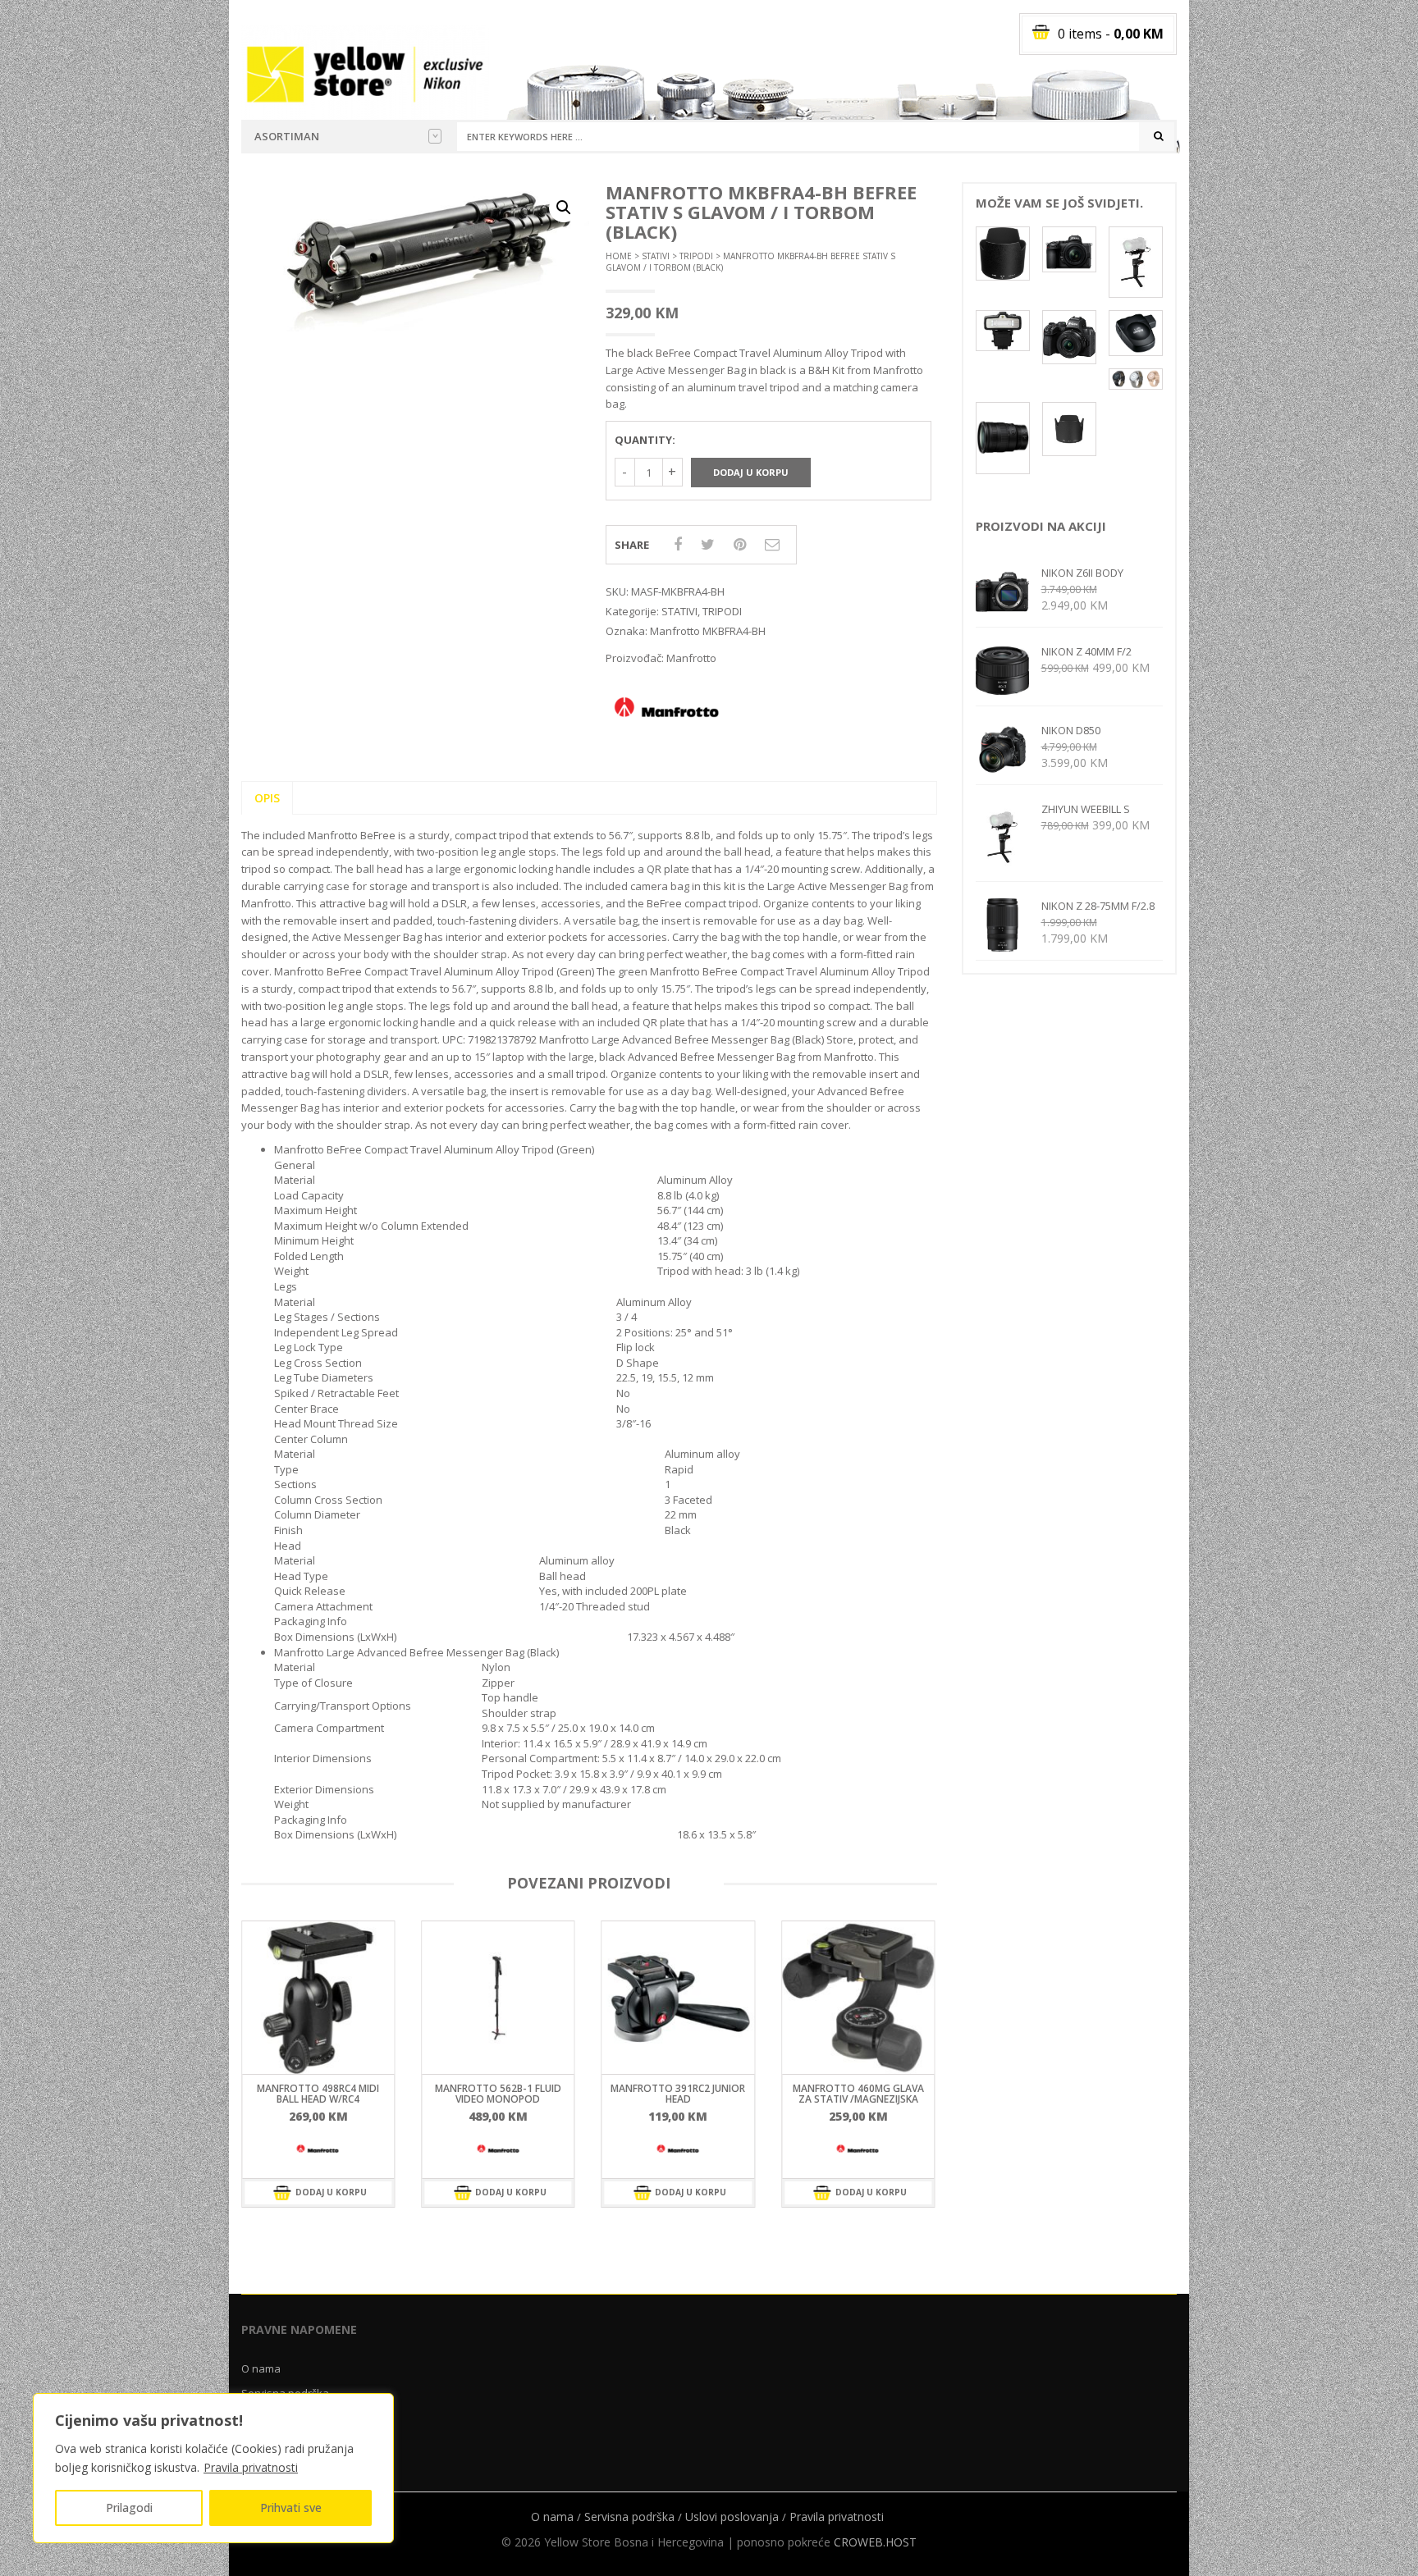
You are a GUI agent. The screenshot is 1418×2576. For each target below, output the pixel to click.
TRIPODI (696, 256)
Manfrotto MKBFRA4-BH (708, 631)
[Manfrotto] (318, 2149)
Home (619, 256)
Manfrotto (691, 658)
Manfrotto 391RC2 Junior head (498, 2094)
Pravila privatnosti (251, 2467)
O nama (261, 2368)
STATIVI (656, 256)
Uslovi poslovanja (732, 2517)
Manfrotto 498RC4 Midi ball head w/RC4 (858, 2094)
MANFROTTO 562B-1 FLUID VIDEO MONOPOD (318, 2094)
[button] (564, 208)
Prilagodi (129, 2507)
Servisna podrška (629, 2517)
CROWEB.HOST (875, 2542)
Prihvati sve (291, 2507)
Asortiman (287, 136)
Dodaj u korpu (751, 472)
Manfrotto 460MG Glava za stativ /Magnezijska (678, 2094)
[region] (213, 2468)
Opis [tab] (267, 798)
